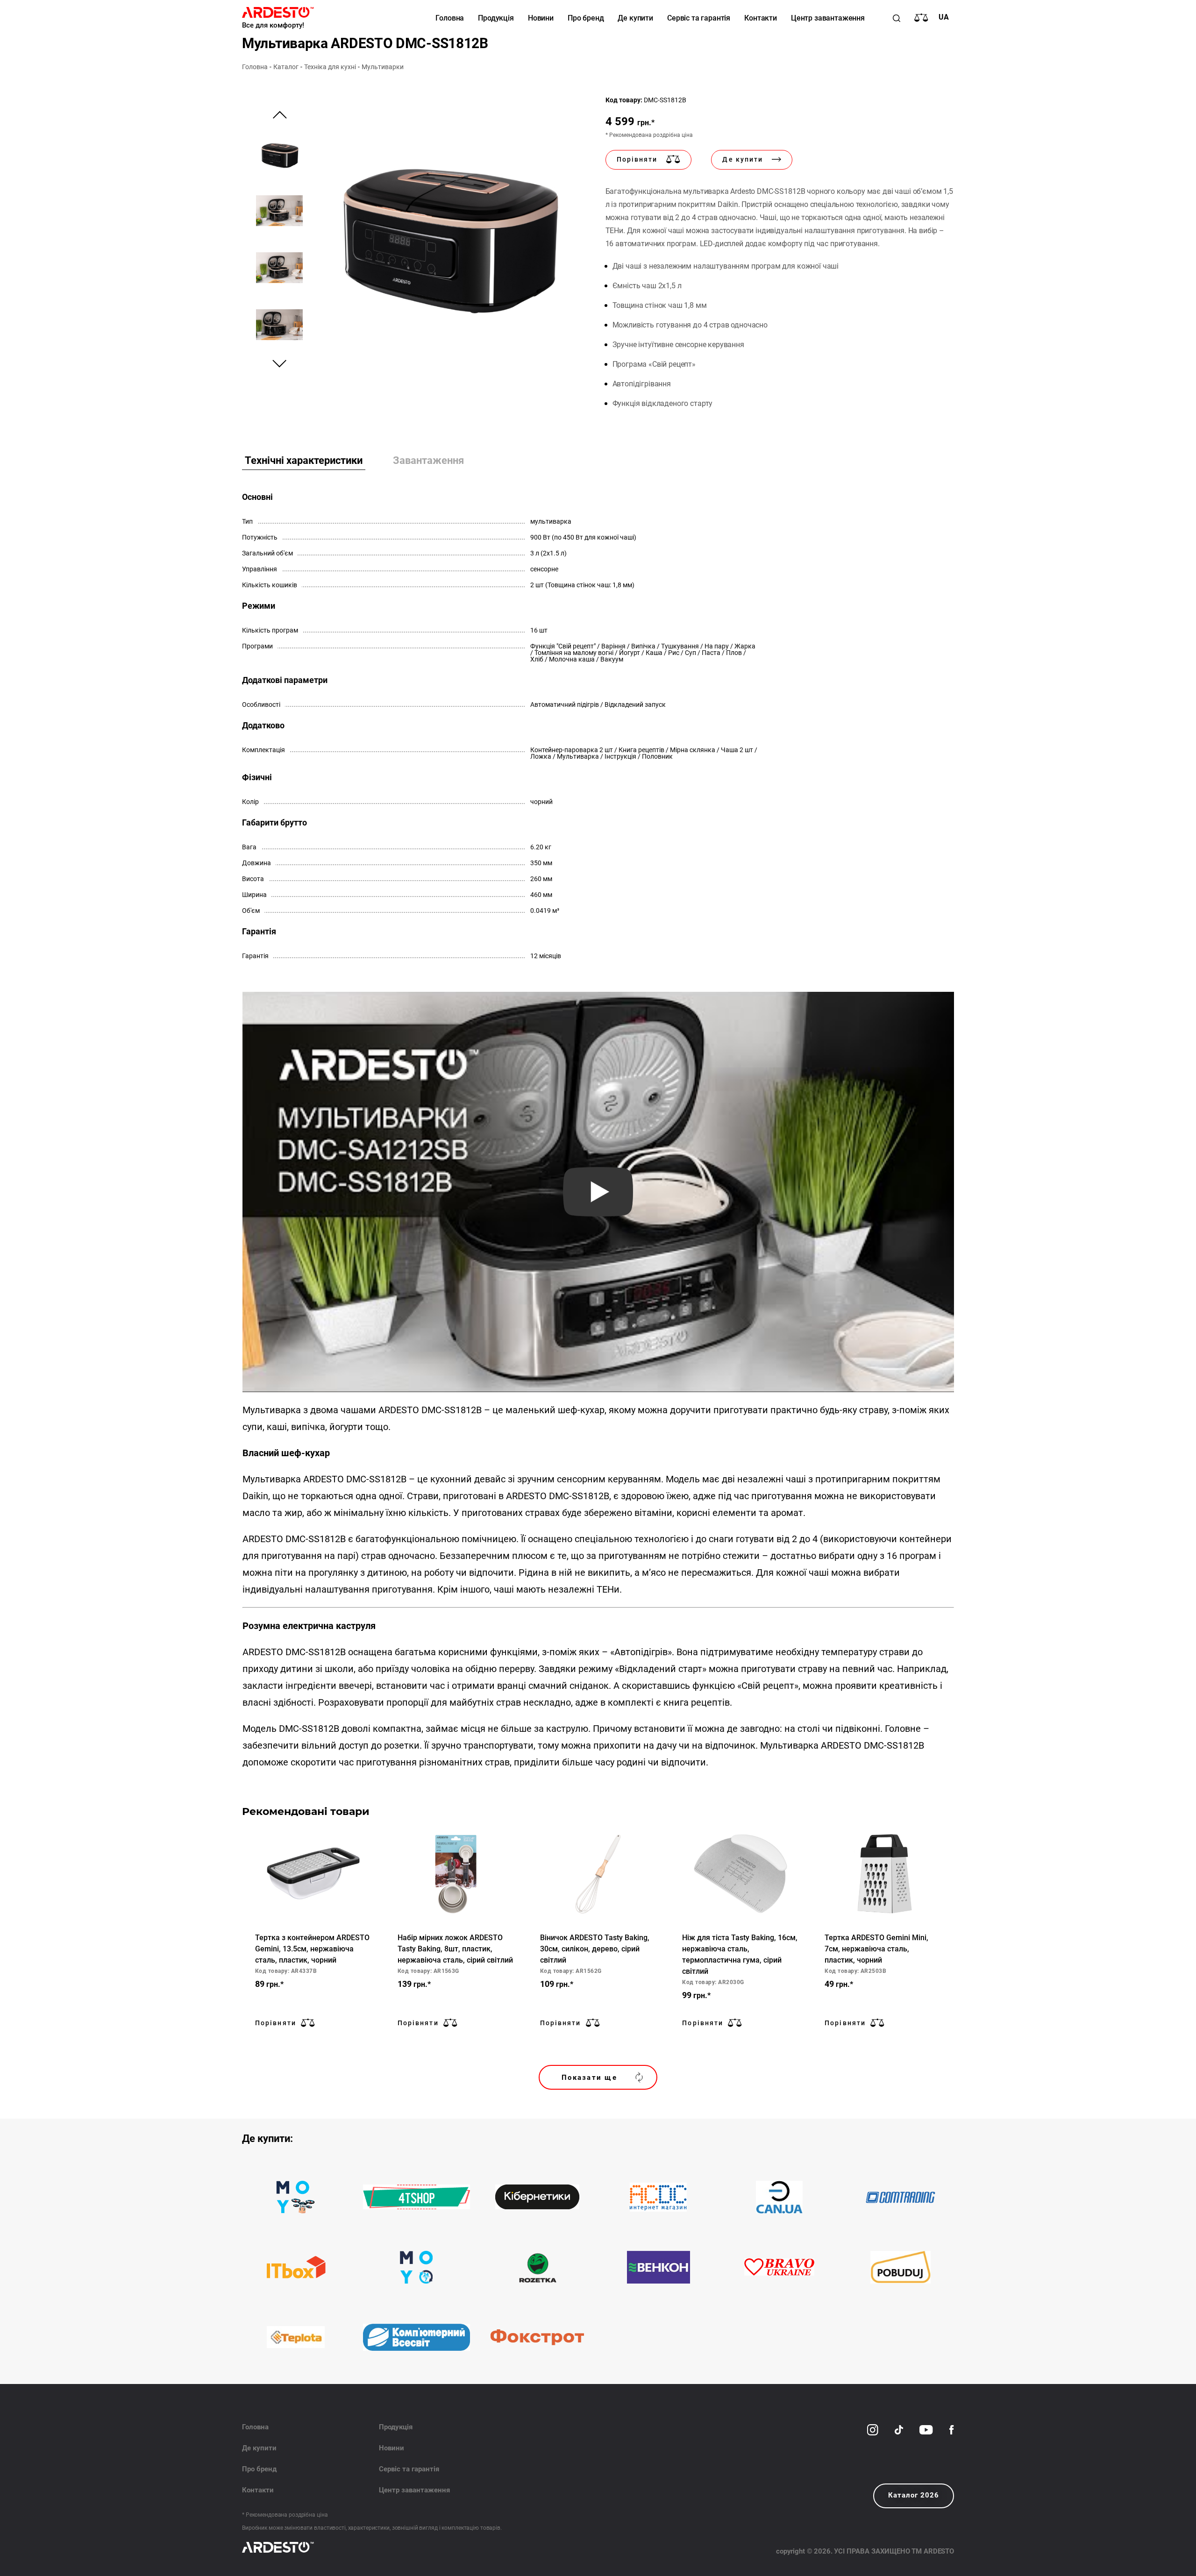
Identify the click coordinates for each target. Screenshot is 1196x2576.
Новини (541, 18)
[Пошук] (897, 18)
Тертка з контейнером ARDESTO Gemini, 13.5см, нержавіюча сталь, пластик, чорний (312, 1949)
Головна (450, 18)
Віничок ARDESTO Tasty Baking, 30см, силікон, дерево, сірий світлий (595, 1949)
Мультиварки (383, 67)
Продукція (496, 18)
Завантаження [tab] (428, 460)
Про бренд (586, 18)
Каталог (286, 67)
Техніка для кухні (330, 67)
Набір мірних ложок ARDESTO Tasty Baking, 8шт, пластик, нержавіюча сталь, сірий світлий (455, 1949)
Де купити (635, 18)
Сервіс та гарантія (699, 18)
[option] (448, 230)
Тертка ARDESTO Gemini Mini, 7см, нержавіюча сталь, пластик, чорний (876, 1949)
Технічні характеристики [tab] (304, 460)
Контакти (761, 18)
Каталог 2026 (914, 2495)
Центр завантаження (828, 18)
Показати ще (589, 2078)
